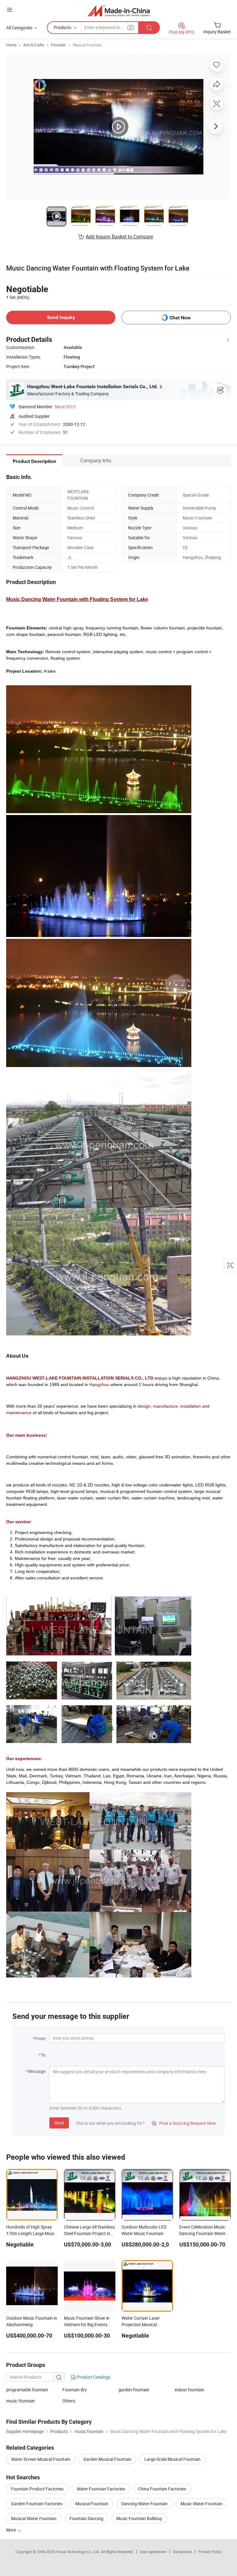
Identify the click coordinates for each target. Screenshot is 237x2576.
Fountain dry (75, 2390)
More (12, 2530)
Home (11, 45)
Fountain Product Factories (37, 2489)
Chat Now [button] (180, 318)
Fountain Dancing (86, 2518)
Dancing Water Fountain (144, 2504)
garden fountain (134, 2390)
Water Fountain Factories (101, 2489)
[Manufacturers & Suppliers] (119, 11)
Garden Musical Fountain (107, 2459)
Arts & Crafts (34, 45)
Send (59, 2123)
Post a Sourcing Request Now (184, 2123)
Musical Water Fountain (34, 2518)
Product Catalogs (93, 2377)
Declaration (182, 2552)
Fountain (58, 45)
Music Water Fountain (202, 2504)
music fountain (21, 2401)
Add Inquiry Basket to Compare (119, 237)
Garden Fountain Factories (37, 2504)
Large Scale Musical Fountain (173, 2459)
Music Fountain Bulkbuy (139, 2518)
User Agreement (153, 2552)
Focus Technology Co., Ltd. (78, 2552)
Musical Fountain (87, 45)
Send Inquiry (61, 317)
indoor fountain (189, 2390)
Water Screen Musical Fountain (41, 2459)
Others (69, 2401)
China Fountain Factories (162, 2489)
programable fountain (27, 2390)
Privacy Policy (210, 2552)
